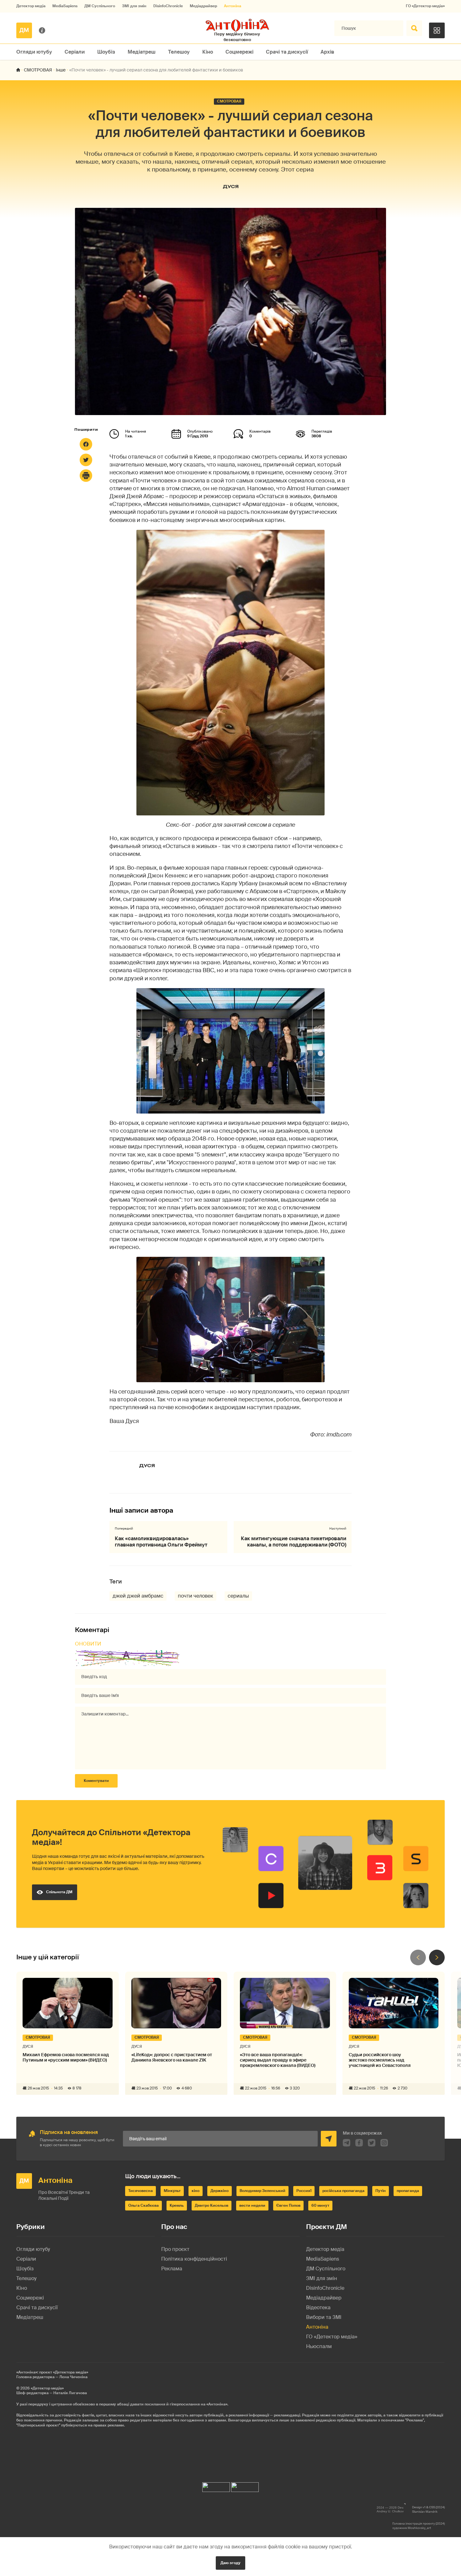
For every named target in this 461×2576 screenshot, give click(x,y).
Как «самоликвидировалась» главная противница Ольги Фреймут (161, 1541)
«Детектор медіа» (47, 2388)
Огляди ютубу (34, 52)
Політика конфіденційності (194, 2259)
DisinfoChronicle (168, 6)
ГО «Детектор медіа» (425, 6)
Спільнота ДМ (59, 1892)
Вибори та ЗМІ (324, 2317)
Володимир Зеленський (262, 2191)
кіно (196, 2191)
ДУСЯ (231, 186)
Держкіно (220, 2191)
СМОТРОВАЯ (38, 70)
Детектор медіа (31, 6)
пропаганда (408, 2191)
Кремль (177, 2205)
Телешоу (179, 52)
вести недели (252, 2205)
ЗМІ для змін (134, 6)
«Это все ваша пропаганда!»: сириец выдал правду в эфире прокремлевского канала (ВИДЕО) (278, 2060)
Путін (381, 2191)
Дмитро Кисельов (212, 2205)
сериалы (238, 1596)
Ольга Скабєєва (143, 2205)
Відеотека (318, 2307)
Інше (61, 70)
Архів (327, 52)
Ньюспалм (319, 2346)
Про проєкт (175, 2249)
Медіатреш (142, 52)
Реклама (172, 2269)
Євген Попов (288, 2205)
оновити (88, 1644)
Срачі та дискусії (287, 52)
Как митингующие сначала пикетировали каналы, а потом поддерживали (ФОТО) (294, 1541)
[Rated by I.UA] (216, 2486)
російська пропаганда (343, 2191)
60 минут (320, 2205)
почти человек (196, 1596)
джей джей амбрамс (138, 1596)
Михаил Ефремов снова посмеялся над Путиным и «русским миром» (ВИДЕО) (66, 2057)
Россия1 (304, 2191)
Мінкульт (172, 2191)
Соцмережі (239, 52)
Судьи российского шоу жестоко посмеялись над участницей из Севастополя (380, 2060)
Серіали (75, 52)
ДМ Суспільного (100, 6)
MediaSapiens (65, 6)
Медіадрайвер (203, 6)
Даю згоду (230, 2563)
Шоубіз (106, 52)
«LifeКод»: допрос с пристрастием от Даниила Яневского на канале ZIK (172, 2057)
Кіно (208, 52)
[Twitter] (86, 460)
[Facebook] (86, 444)
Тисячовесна (140, 2191)
